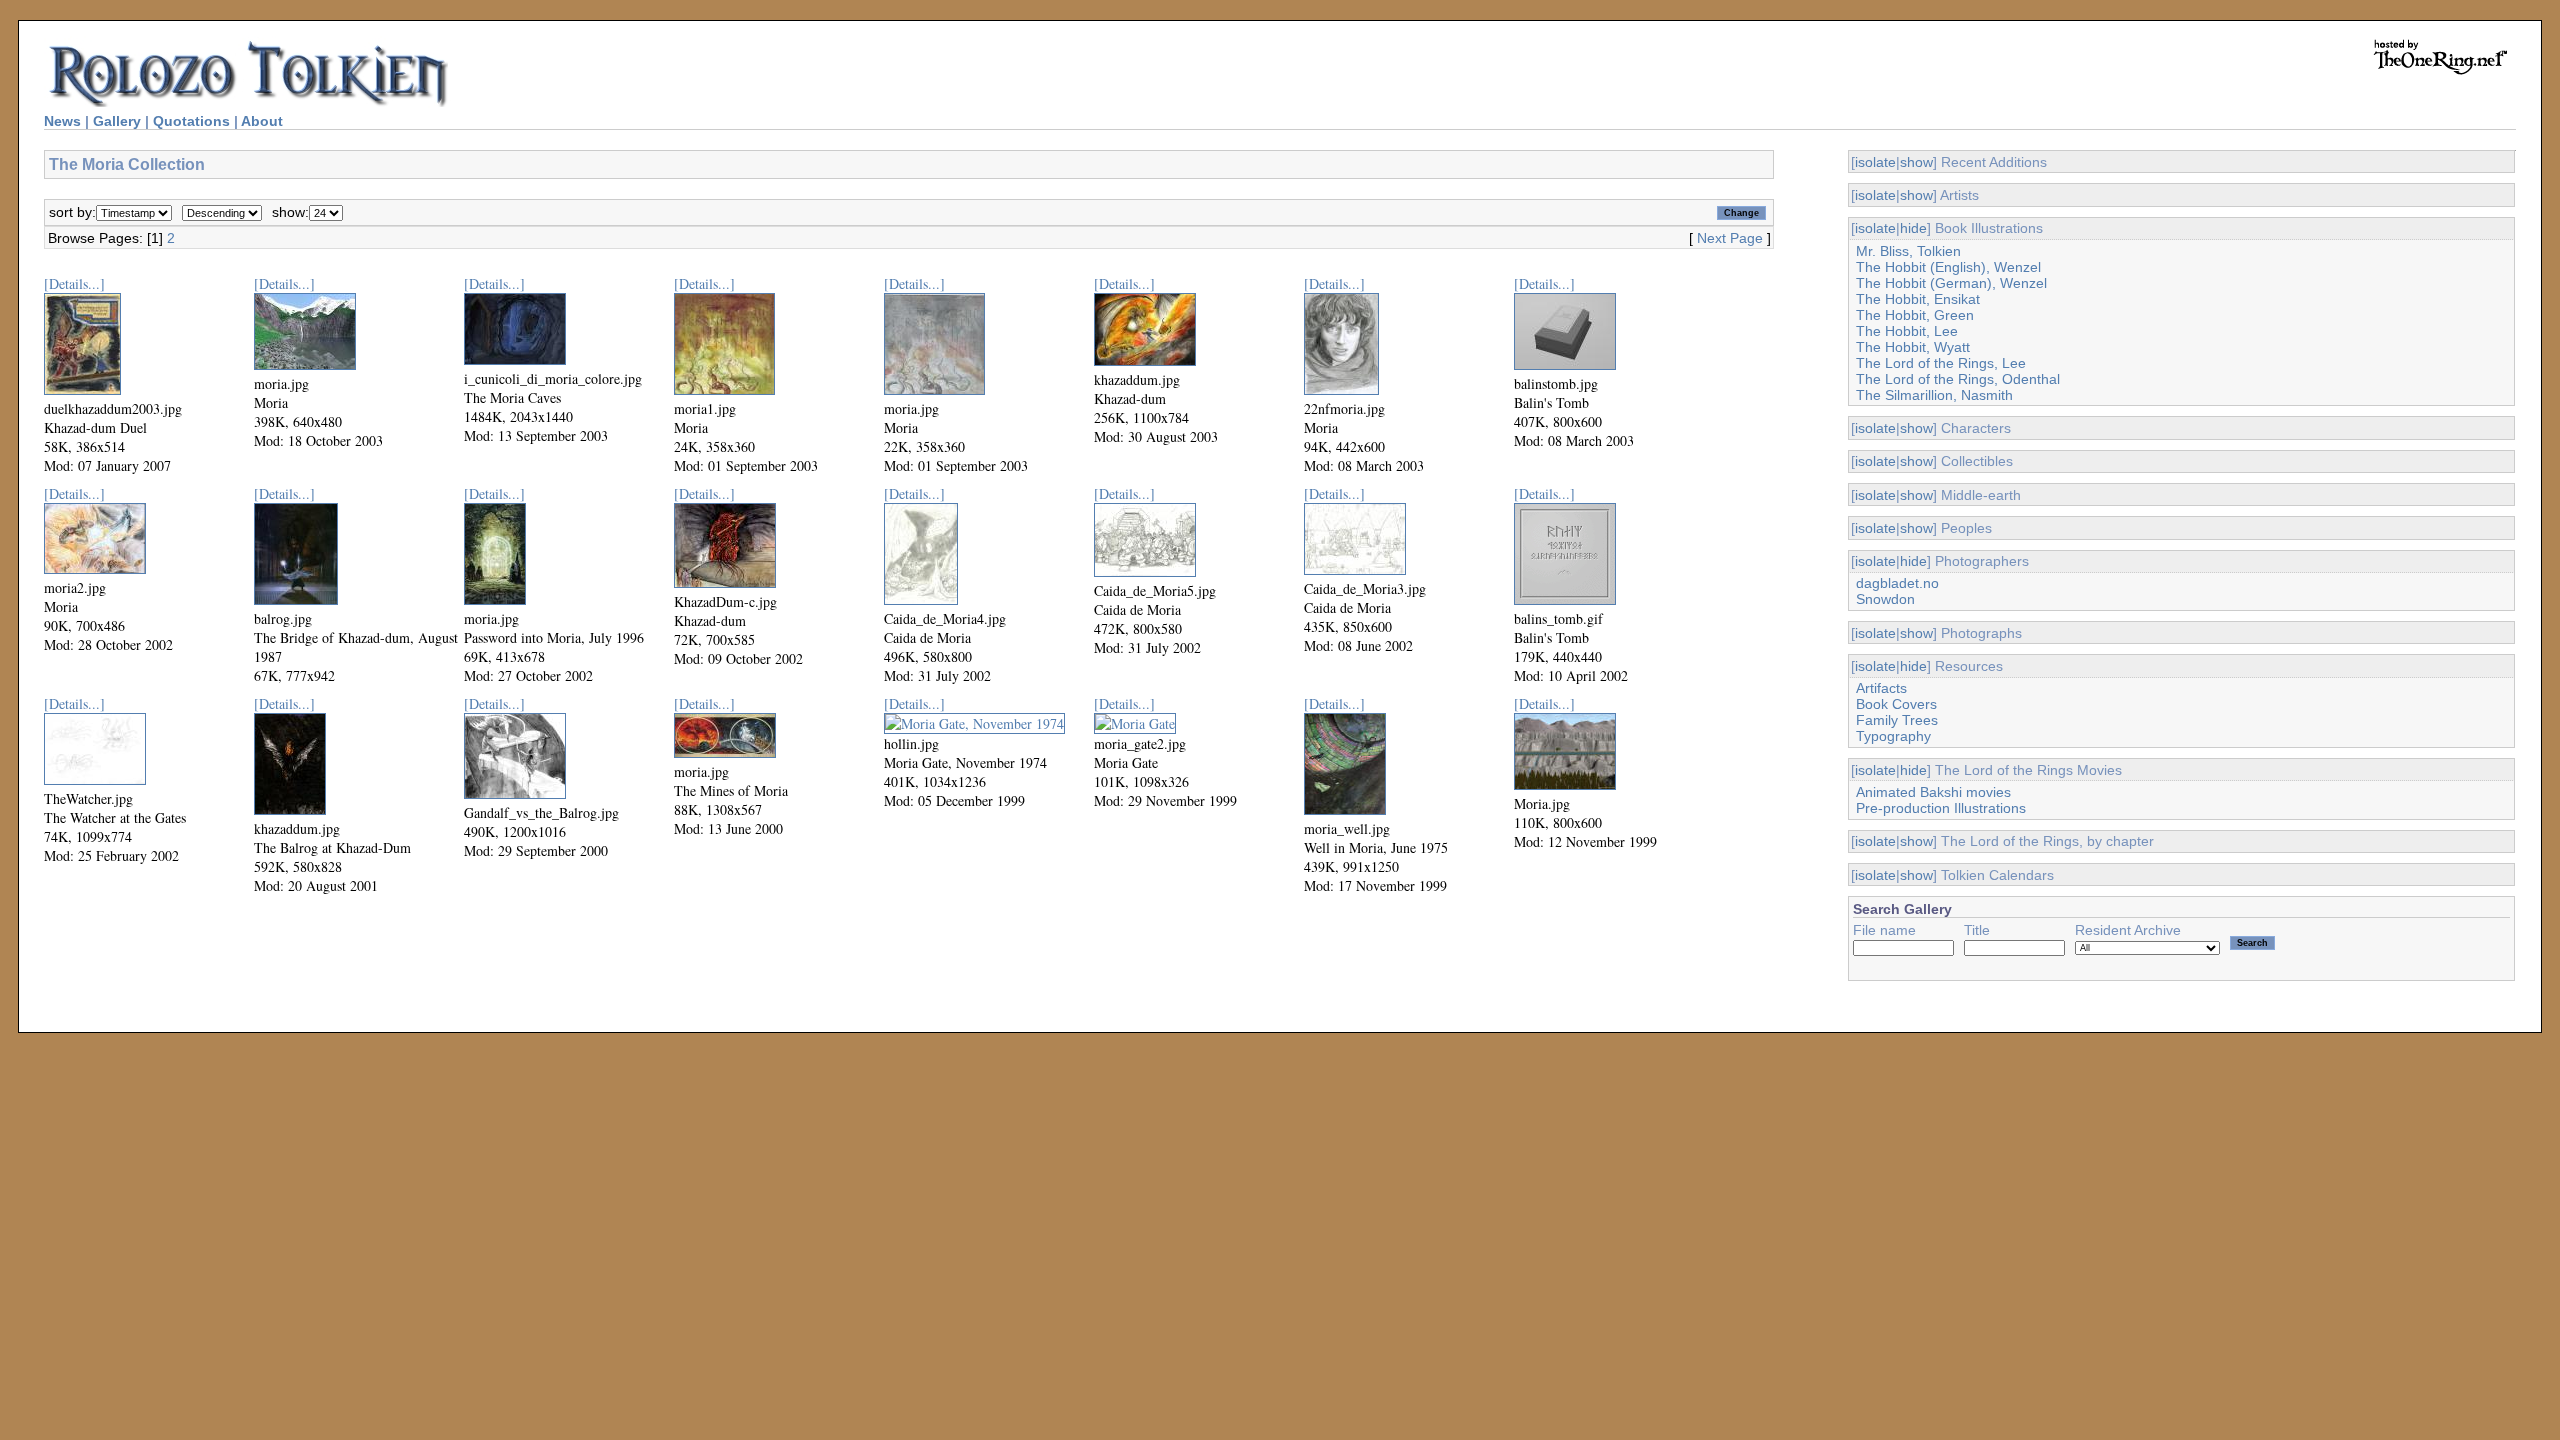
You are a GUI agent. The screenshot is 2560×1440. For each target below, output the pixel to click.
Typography (1893, 736)
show (1916, 162)
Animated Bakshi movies (1933, 792)
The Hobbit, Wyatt (1913, 347)
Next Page (1730, 238)
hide (1913, 228)
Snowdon (1885, 599)
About (262, 121)
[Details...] (74, 283)
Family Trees (1897, 720)
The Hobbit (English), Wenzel (1948, 267)
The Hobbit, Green (1915, 315)
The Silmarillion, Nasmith (1934, 395)
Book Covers (1896, 704)
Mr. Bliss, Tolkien (1908, 251)
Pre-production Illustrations (1941, 808)
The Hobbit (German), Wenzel (1951, 283)
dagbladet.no (1897, 583)
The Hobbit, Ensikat (1918, 299)
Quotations (191, 121)
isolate (1875, 162)
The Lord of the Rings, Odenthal (1958, 379)
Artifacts (1881, 688)
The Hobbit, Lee (1907, 331)
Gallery (117, 121)
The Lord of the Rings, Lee (1941, 363)
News (62, 121)
